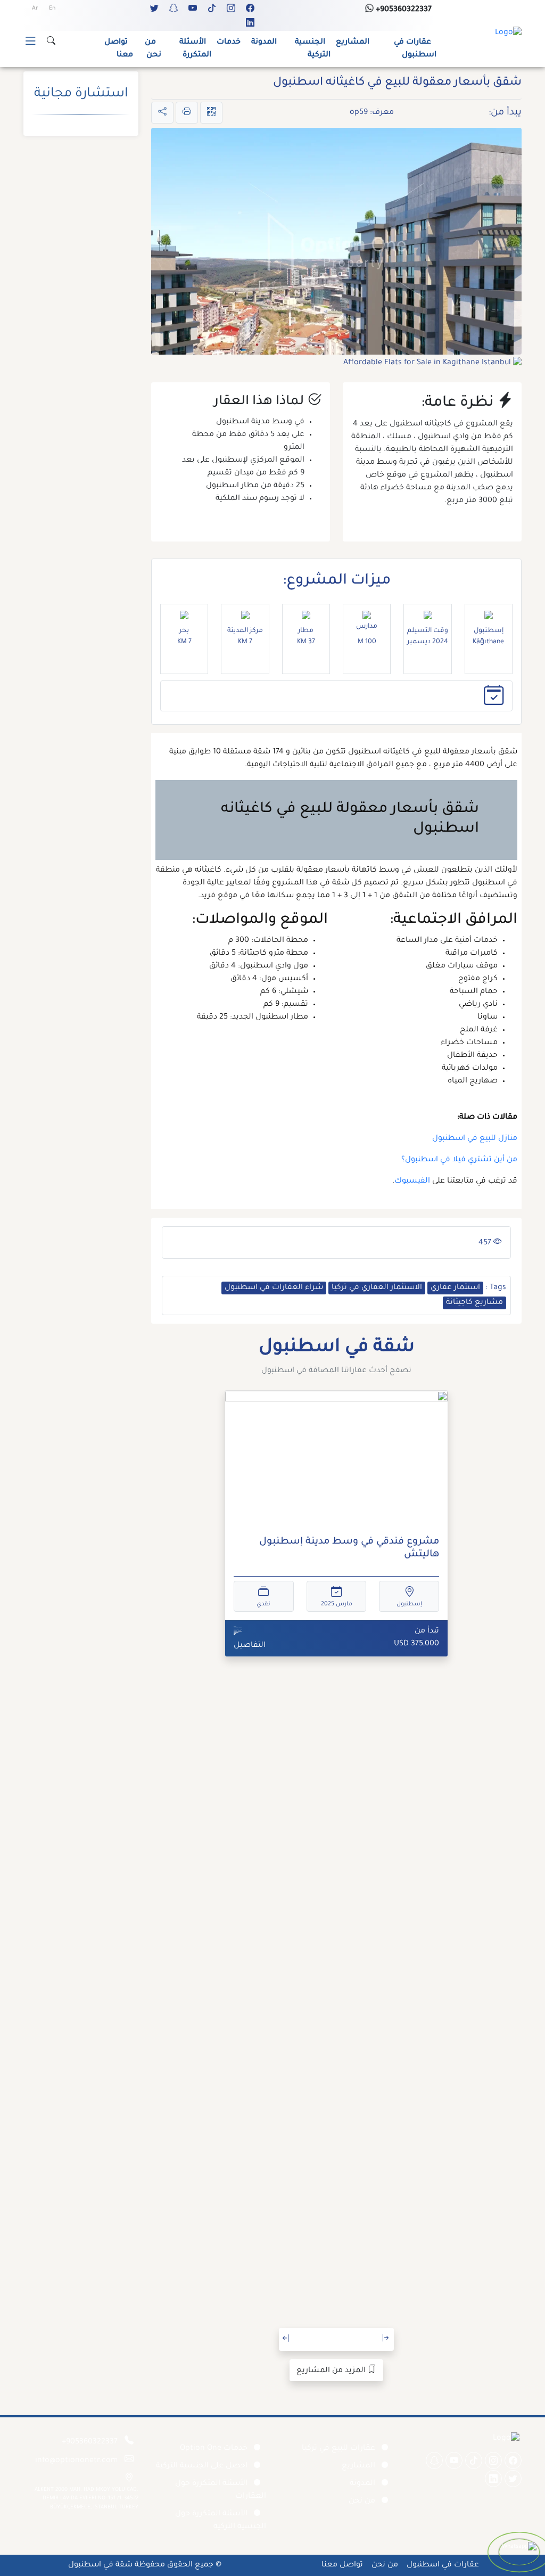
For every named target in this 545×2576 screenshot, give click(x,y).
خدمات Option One (214, 2449)
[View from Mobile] (211, 113)
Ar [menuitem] (35, 9)
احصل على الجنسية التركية (202, 2466)
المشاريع (353, 43)
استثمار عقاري (455, 1288)
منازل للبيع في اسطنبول (475, 1139)
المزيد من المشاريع (332, 2371)
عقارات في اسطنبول (415, 49)
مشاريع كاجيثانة (474, 1303)
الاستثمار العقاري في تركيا (377, 1288)
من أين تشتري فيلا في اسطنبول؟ (459, 1160)
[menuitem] (52, 9)
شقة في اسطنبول (100, 2565)
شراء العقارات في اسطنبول (274, 1288)
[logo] (508, 34)
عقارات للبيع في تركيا (338, 2449)
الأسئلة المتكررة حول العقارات (221, 2490)
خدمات (229, 43)
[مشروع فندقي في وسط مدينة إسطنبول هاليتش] (336, 1460)
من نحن (153, 49)
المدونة (264, 43)
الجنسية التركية (313, 49)
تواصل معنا (119, 49)
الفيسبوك (412, 1182)
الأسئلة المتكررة (195, 49)
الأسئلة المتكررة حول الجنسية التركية (221, 2521)
